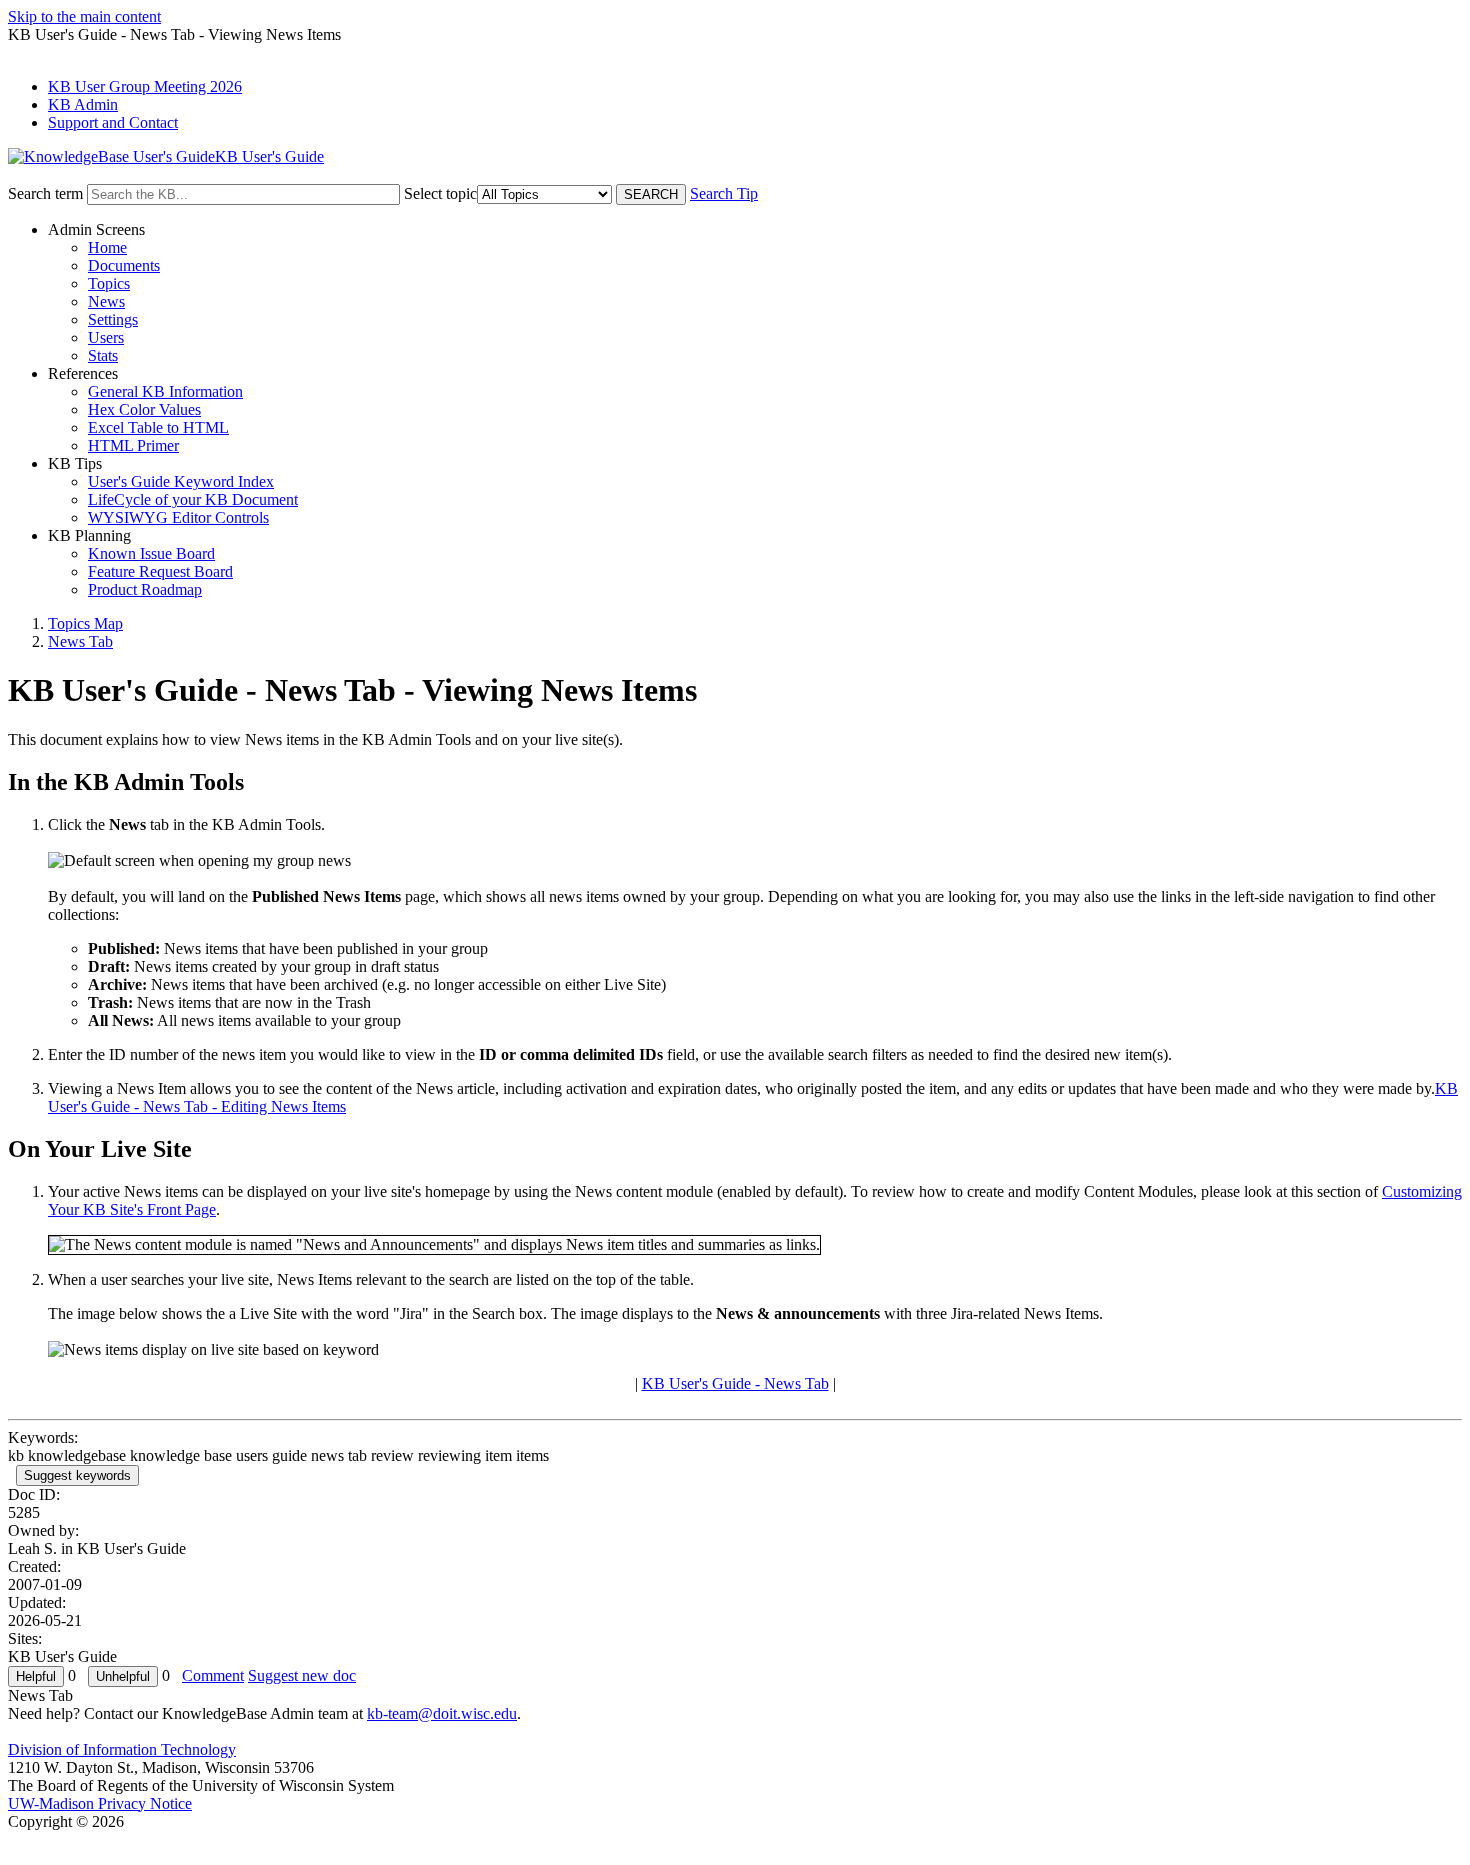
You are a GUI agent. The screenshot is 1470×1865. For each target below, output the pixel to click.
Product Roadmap (145, 589)
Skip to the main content (84, 16)
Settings (113, 319)
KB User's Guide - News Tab (735, 1383)
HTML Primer (133, 445)
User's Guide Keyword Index (181, 481)
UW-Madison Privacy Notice (100, 1803)
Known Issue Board (151, 553)
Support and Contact (113, 122)
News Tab (80, 641)
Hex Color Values (144, 409)
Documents (124, 265)
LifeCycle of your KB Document (193, 499)
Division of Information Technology (122, 1749)
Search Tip (724, 193)
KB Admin (83, 104)
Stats (103, 355)
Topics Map (85, 623)
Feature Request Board (160, 571)
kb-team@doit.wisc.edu (442, 1713)
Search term (45, 193)
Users (106, 337)
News (106, 301)
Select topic (440, 193)
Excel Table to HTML (158, 427)
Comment (213, 1675)
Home (107, 247)
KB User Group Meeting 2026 (145, 86)
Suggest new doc (302, 1675)
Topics (109, 283)
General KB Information (165, 391)
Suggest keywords (77, 1475)
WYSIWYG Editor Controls (178, 517)
